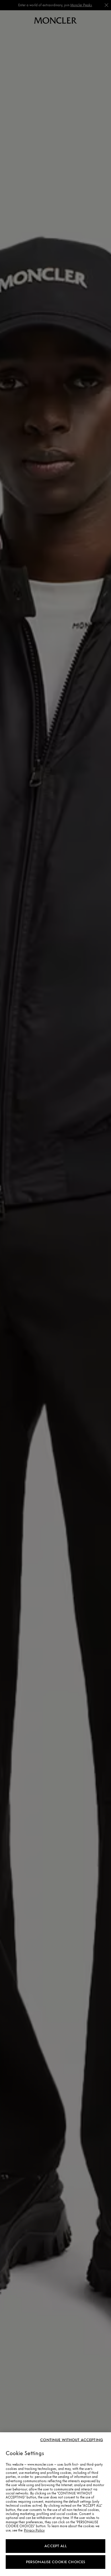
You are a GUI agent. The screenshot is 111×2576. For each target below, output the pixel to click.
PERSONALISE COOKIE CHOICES (56, 2562)
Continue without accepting (72, 2440)
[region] (55, 2504)
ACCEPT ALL (55, 2546)
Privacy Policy (34, 2530)
